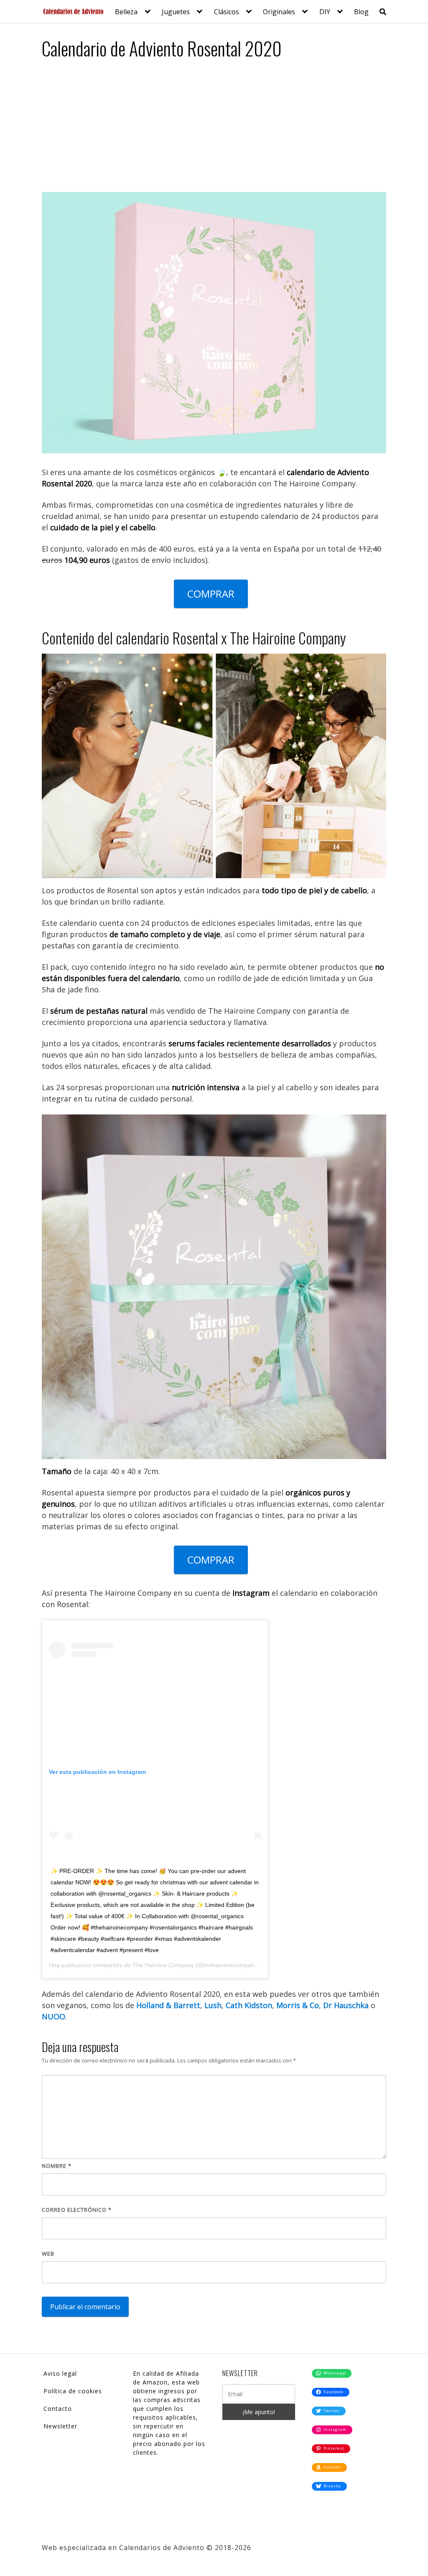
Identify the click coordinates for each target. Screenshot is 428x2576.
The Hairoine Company (163, 1965)
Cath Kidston (249, 2005)
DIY (325, 12)
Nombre (57, 2166)
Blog (361, 12)
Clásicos (227, 12)
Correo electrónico (77, 2210)
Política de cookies (73, 2391)
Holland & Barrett (168, 2005)
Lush (213, 2005)
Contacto (58, 2409)
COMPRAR (211, 594)
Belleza (126, 12)
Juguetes (176, 12)
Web (48, 2254)
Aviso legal (60, 2373)
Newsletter (60, 2426)
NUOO (53, 2016)
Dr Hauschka (346, 2005)
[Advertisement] (214, 129)
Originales (279, 12)
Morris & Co (298, 2005)
